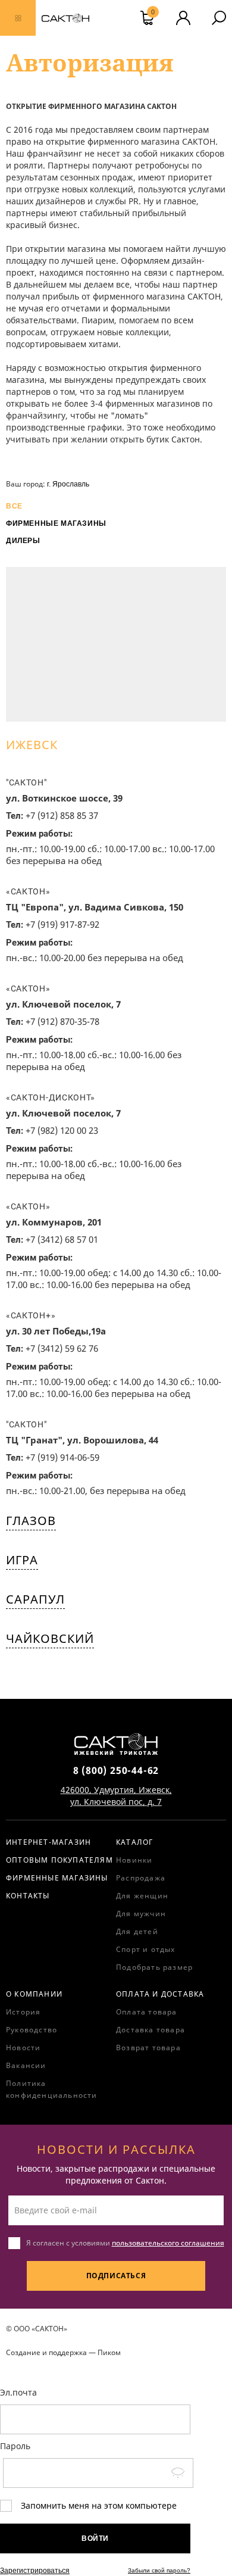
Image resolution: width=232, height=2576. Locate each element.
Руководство (32, 2030)
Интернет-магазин (48, 1842)
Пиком (109, 2352)
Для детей (137, 1931)
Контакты (28, 1896)
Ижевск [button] (32, 745)
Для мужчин (141, 1914)
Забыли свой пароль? (159, 2570)
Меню (18, 18)
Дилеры (23, 541)
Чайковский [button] (50, 1638)
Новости (23, 2048)
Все (14, 506)
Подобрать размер (154, 1967)
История (23, 2012)
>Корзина (153, 13)
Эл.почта (18, 2392)
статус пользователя (183, 18)
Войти (95, 2538)
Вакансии (26, 2065)
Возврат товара (148, 2048)
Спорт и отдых (146, 1949)
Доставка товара (151, 2030)
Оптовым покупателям (59, 1860)
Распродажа (141, 1878)
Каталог (134, 1842)
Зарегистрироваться (35, 2571)
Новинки (134, 1860)
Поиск (219, 18)
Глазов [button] (31, 1521)
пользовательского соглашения (168, 2243)
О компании (34, 1994)
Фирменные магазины (56, 523)
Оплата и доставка (160, 1994)
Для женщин (142, 1896)
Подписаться (116, 2276)
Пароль (15, 2446)
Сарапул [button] (35, 1599)
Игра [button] (22, 1560)
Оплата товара (147, 2012)
